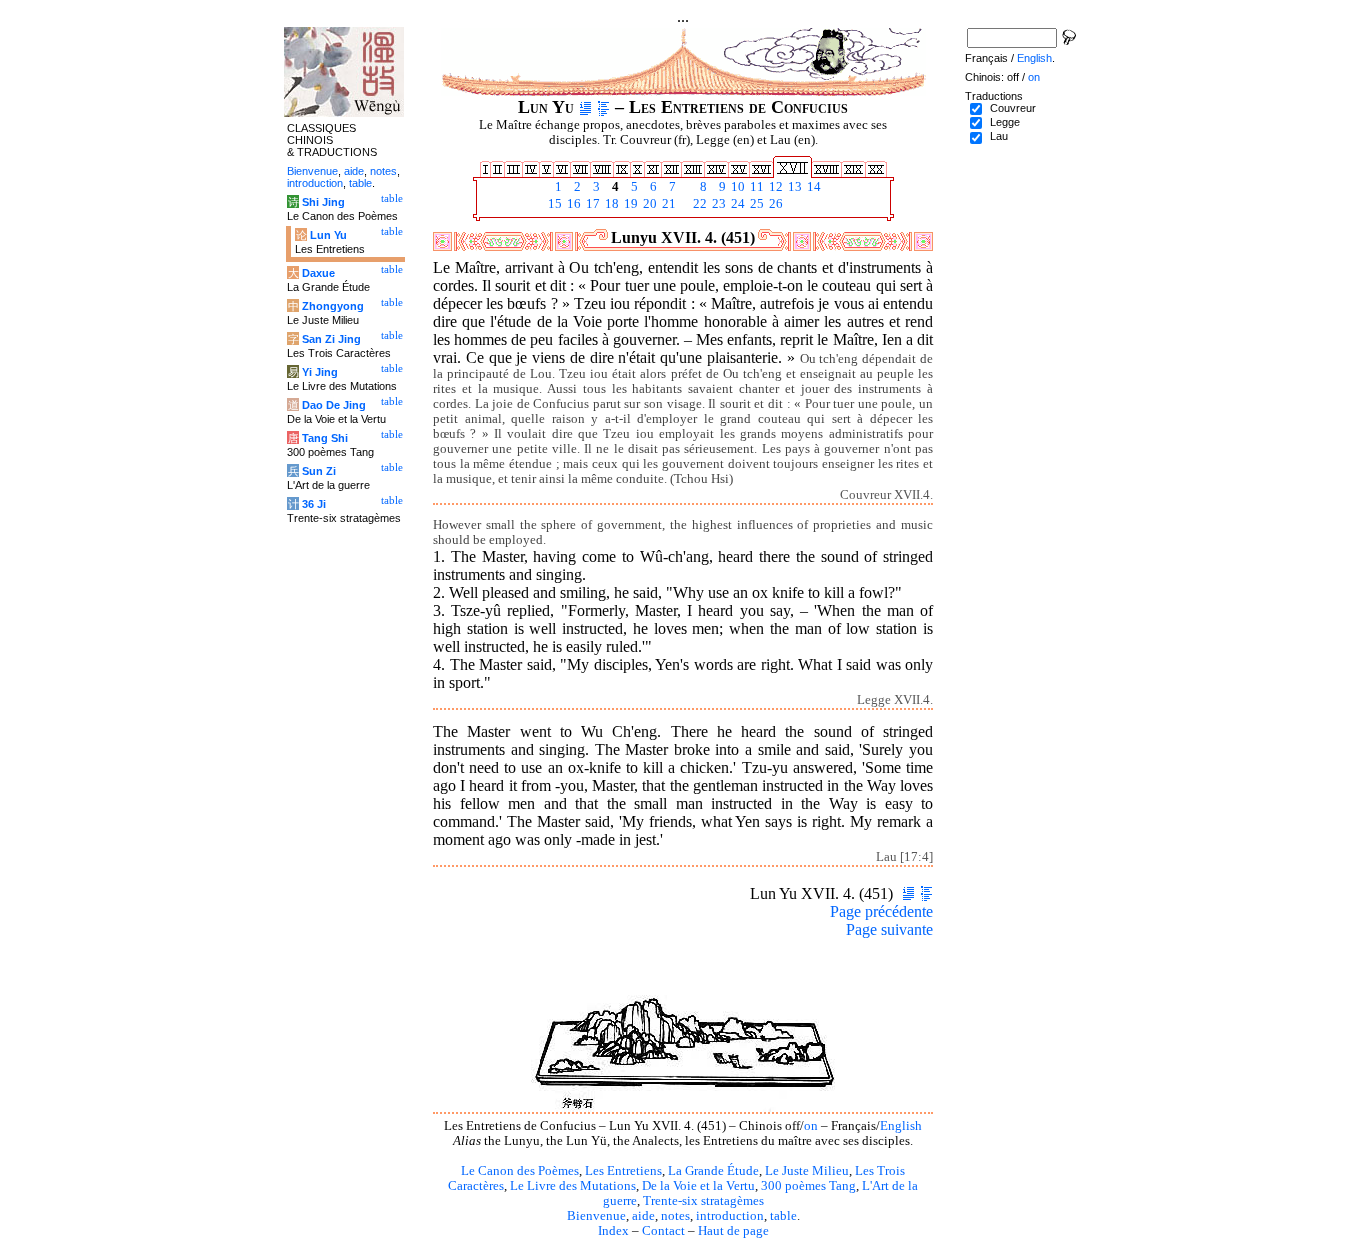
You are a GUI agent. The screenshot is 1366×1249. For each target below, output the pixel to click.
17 (591, 204)
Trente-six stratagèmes (703, 1201)
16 (572, 204)
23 (717, 204)
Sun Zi (319, 471)
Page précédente (881, 911)
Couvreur (1013, 108)
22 (698, 204)
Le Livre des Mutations (573, 1186)
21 (667, 204)
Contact (663, 1231)
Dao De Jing (334, 405)
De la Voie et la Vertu (698, 1186)
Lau (999, 136)
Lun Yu (328, 235)
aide (643, 1216)
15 (553, 204)
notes (675, 1216)
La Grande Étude (713, 1171)
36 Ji (314, 504)
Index (613, 1231)
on (811, 1126)
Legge (1005, 122)
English (901, 1126)
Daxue (318, 273)
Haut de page (733, 1231)
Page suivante (889, 929)
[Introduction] (585, 107)
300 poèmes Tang (808, 1186)
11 (755, 187)
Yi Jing (320, 372)
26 (774, 204)
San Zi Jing (331, 339)
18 (610, 204)
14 (812, 187)
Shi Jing (323, 202)
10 (736, 187)
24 (736, 204)
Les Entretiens (623, 1171)
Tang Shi (325, 438)
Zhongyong (333, 306)
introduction (730, 1216)
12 (774, 187)
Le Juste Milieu (807, 1171)
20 (648, 204)
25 (755, 204)
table (783, 1216)
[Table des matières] (603, 107)
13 (793, 187)
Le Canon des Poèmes (520, 1171)
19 (629, 204)
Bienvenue (596, 1216)
